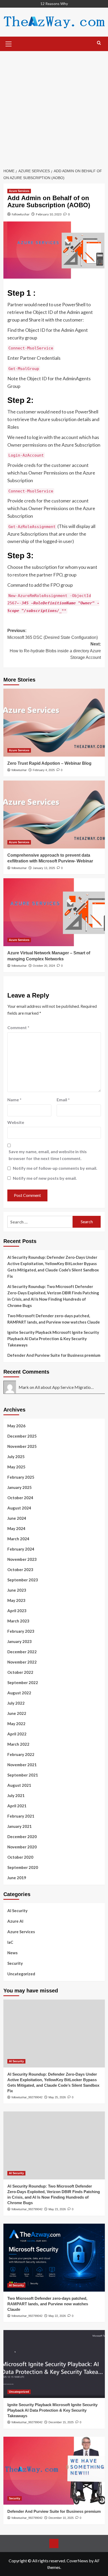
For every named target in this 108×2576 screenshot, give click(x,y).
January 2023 (20, 1641)
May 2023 (16, 1600)
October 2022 (20, 1672)
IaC (10, 1942)
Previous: (53, 634)
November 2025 (22, 1446)
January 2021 (20, 1826)
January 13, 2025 (44, 868)
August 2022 (19, 1693)
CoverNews (77, 2561)
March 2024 (18, 1539)
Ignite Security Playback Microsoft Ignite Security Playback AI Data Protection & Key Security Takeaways (53, 1339)
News (12, 1953)
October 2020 (20, 1857)
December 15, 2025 (61, 2422)
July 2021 (16, 1795)
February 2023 (21, 1631)
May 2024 (16, 1528)
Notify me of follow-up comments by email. (55, 1168)
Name (14, 1100)
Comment (18, 1027)
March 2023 (18, 1621)
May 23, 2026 (57, 2209)
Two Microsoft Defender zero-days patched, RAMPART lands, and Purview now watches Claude (54, 1319)
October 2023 (20, 1570)
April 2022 (17, 1734)
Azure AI (15, 1921)
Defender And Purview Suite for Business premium (54, 1355)
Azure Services (19, 191)
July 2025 (16, 1457)
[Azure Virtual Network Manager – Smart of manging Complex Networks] (54, 912)
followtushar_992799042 (27, 2097)
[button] (9, 43)
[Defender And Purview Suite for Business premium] (54, 2471)
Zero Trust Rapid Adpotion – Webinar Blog (49, 763)
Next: (55, 651)
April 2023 (17, 1611)
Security (15, 1963)
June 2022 (17, 1713)
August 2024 (19, 1508)
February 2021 (21, 1816)
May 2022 (16, 1724)
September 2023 (23, 1580)
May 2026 (16, 1426)
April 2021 (17, 1806)
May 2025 (16, 1467)
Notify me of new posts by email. (45, 1178)
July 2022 (16, 1703)
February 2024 (21, 1549)
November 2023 (22, 1559)
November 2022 (22, 1662)
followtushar (21, 214)
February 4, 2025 (44, 770)
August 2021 (19, 1785)
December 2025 (22, 1436)
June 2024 (17, 1518)
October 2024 (20, 1498)
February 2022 (21, 1754)
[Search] (99, 43)
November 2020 (22, 1847)
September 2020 (23, 1867)
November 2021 (22, 1765)
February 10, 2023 (49, 214)
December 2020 (22, 1837)
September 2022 (23, 1682)
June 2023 (17, 1590)
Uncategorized (21, 1974)
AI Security (17, 1911)
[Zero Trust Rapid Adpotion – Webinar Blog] (54, 723)
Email (63, 1100)
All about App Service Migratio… (64, 1387)
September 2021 (23, 1775)
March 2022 (18, 1744)
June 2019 (17, 1878)
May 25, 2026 (57, 2097)
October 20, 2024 (44, 966)
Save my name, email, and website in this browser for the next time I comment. (48, 1155)
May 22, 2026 (57, 2316)
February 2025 (21, 1477)
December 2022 (22, 1652)
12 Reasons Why (54, 4)
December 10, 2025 (61, 2518)
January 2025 (20, 1487)
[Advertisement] (54, 108)
